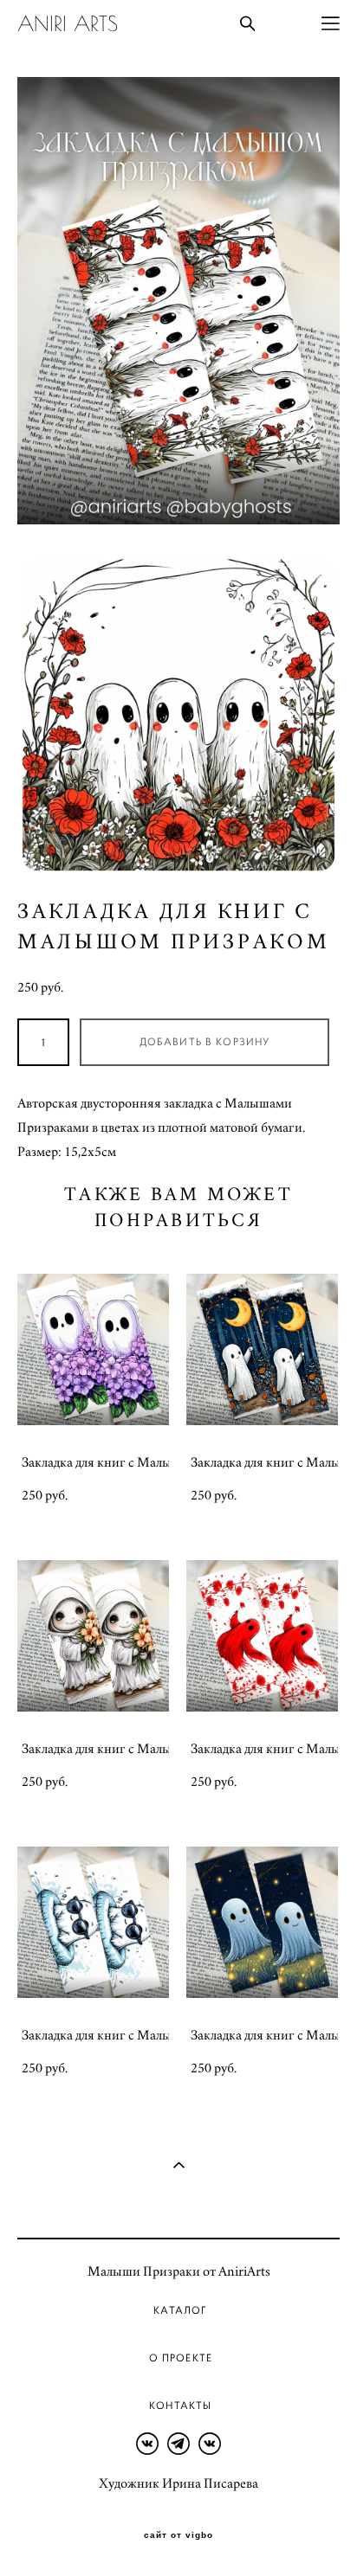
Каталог (180, 2310)
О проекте (181, 2358)
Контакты (180, 2406)
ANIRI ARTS (68, 23)
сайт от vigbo (178, 2535)
